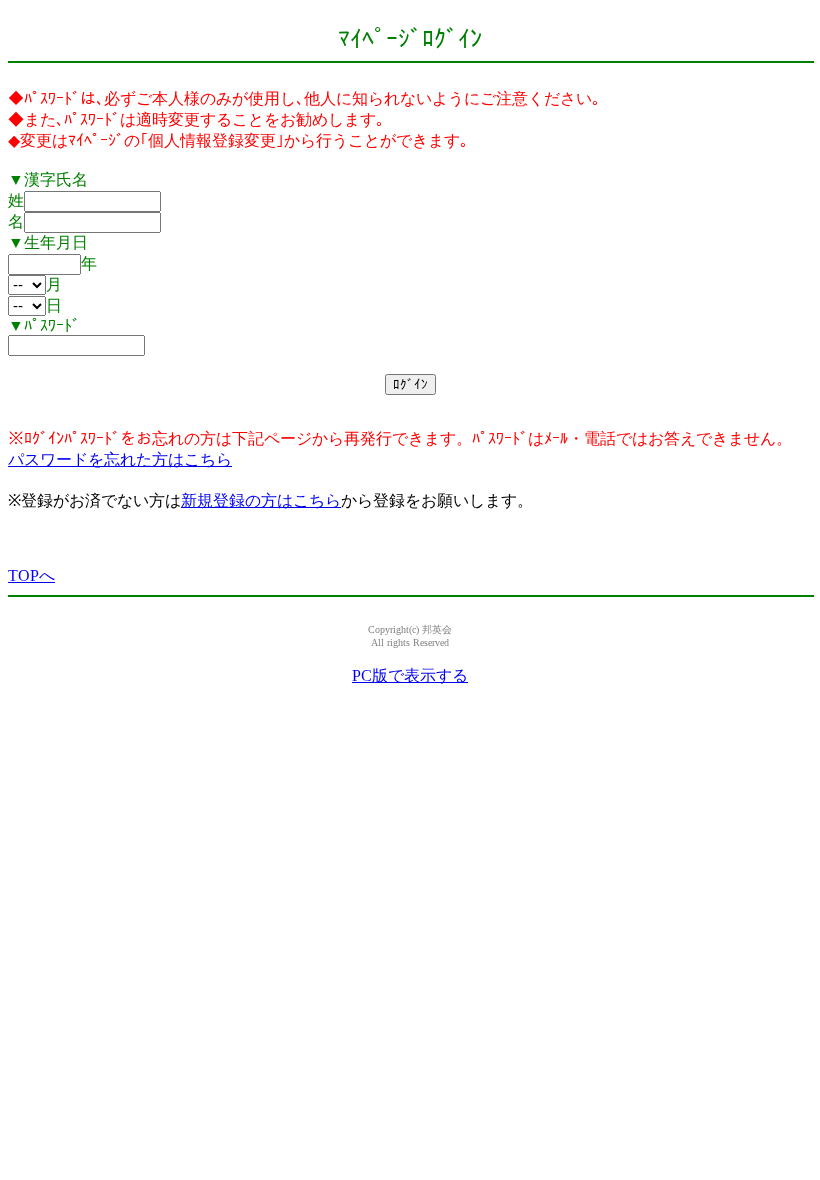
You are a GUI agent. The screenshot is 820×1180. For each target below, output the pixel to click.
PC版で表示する (410, 675)
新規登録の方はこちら (261, 500)
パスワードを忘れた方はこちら (120, 459)
